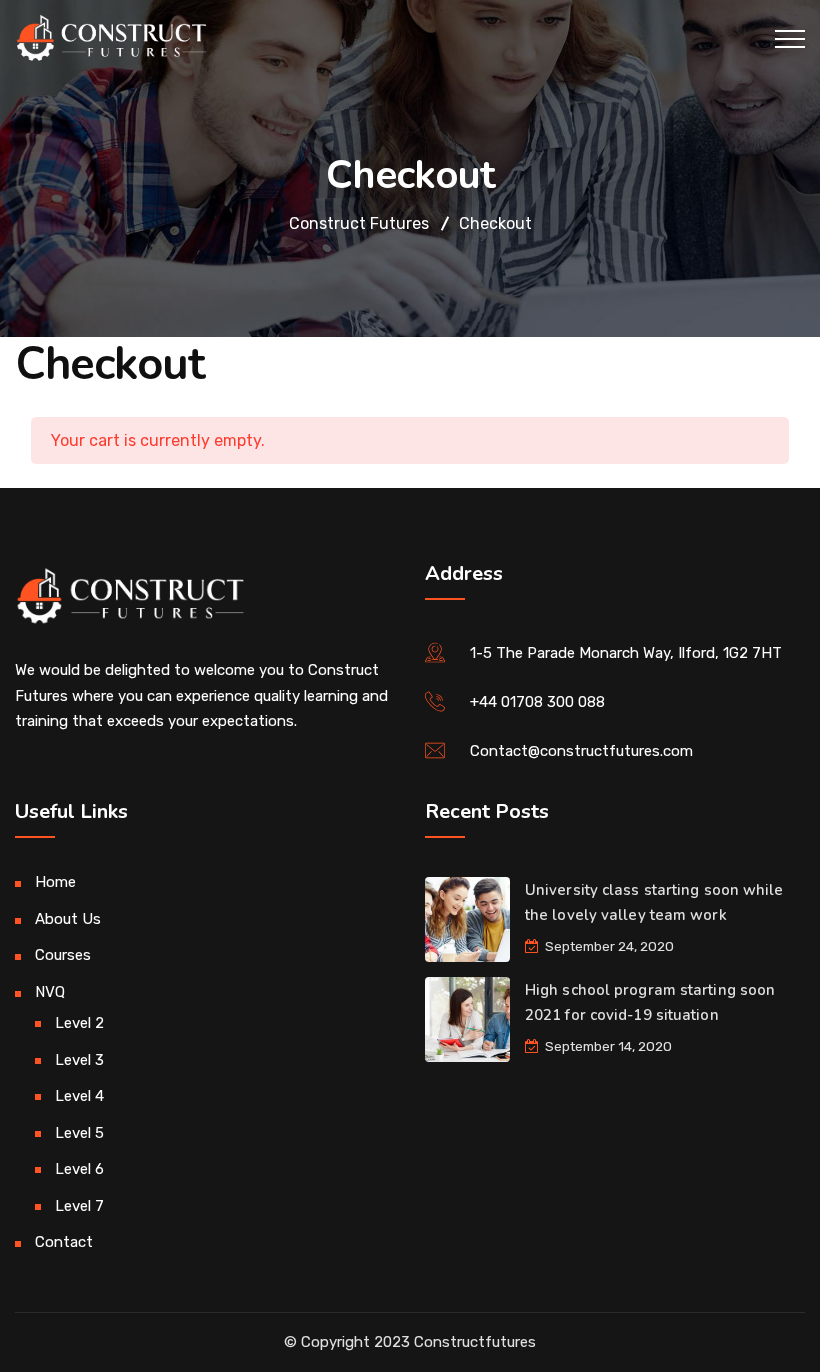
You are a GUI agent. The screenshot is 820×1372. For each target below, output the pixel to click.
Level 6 (79, 1169)
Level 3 (79, 1060)
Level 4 (79, 1096)
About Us (68, 919)
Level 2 (79, 1023)
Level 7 (79, 1206)
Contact (64, 1242)
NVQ (50, 992)
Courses (63, 955)
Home (55, 882)
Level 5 (79, 1133)
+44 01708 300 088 (537, 702)
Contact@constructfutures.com (581, 751)
